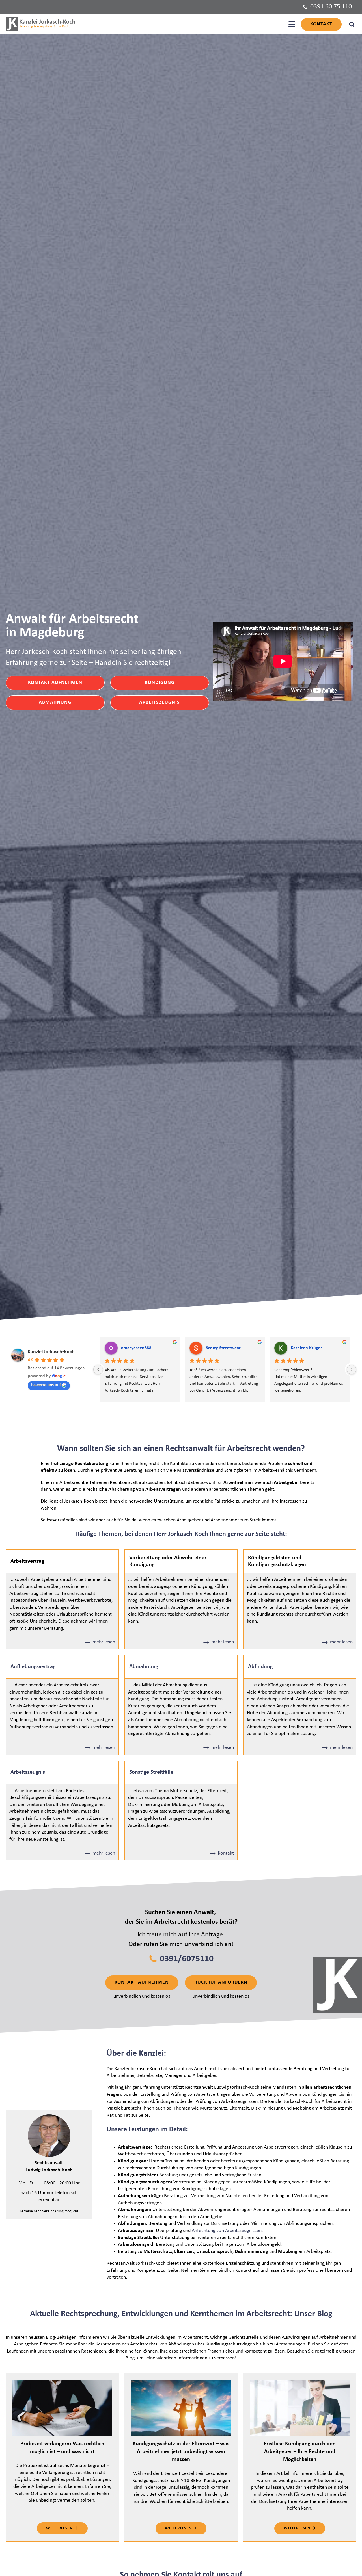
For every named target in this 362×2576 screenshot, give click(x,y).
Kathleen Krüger (306, 1348)
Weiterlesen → (62, 2528)
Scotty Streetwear (223, 1348)
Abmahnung (55, 702)
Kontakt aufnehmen (55, 683)
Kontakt (321, 24)
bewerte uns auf (46, 1385)
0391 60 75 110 (331, 7)
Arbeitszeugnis (160, 702)
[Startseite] (41, 24)
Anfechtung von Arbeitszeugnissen (227, 2231)
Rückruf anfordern (221, 1982)
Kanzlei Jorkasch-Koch (51, 1352)
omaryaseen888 (136, 1348)
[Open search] (352, 24)
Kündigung (160, 683)
